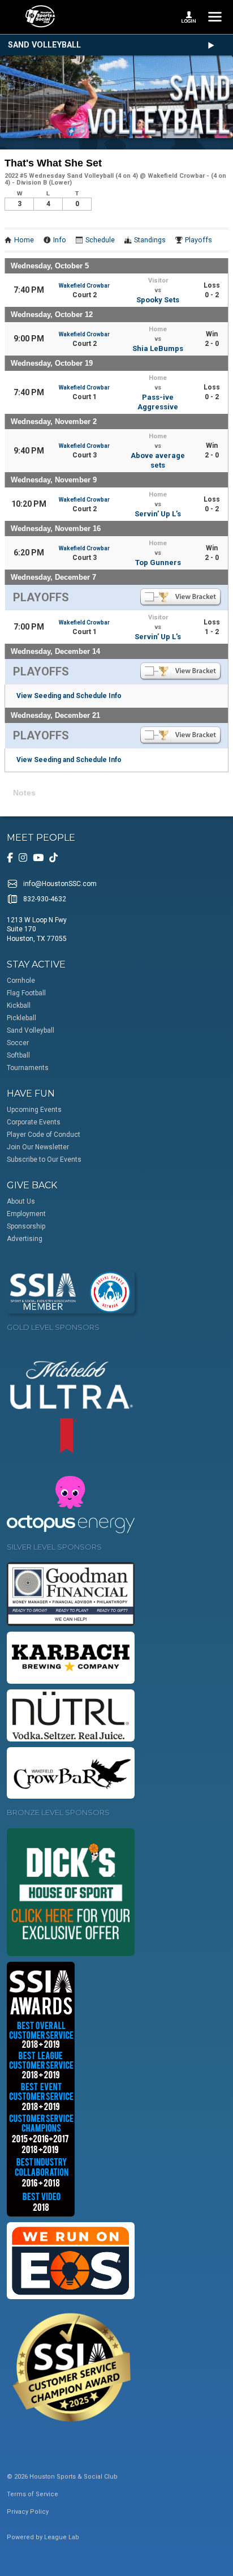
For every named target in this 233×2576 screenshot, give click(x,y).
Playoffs (199, 240)
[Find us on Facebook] (10, 858)
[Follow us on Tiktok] (53, 858)
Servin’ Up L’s (158, 514)
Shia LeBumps (158, 348)
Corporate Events (34, 1122)
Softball (18, 1055)
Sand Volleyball (44, 45)
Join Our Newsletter (38, 1147)
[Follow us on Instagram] (23, 858)
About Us (21, 1201)
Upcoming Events (34, 1110)
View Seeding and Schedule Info (69, 696)
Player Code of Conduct (44, 1135)
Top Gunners (158, 562)
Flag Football (26, 993)
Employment (26, 1214)
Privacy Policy (28, 2512)
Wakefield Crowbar (84, 286)
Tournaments (28, 1068)
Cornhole (21, 981)
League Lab (62, 2537)
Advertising (25, 1239)
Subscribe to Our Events (44, 1159)
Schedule (100, 240)
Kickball (19, 1005)
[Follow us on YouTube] (38, 858)
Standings (150, 240)
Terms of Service (33, 2494)
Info (60, 240)
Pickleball (21, 1018)
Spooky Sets (158, 300)
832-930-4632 (45, 899)
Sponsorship (26, 1226)
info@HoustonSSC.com (60, 884)
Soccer (18, 1043)
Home (24, 240)
